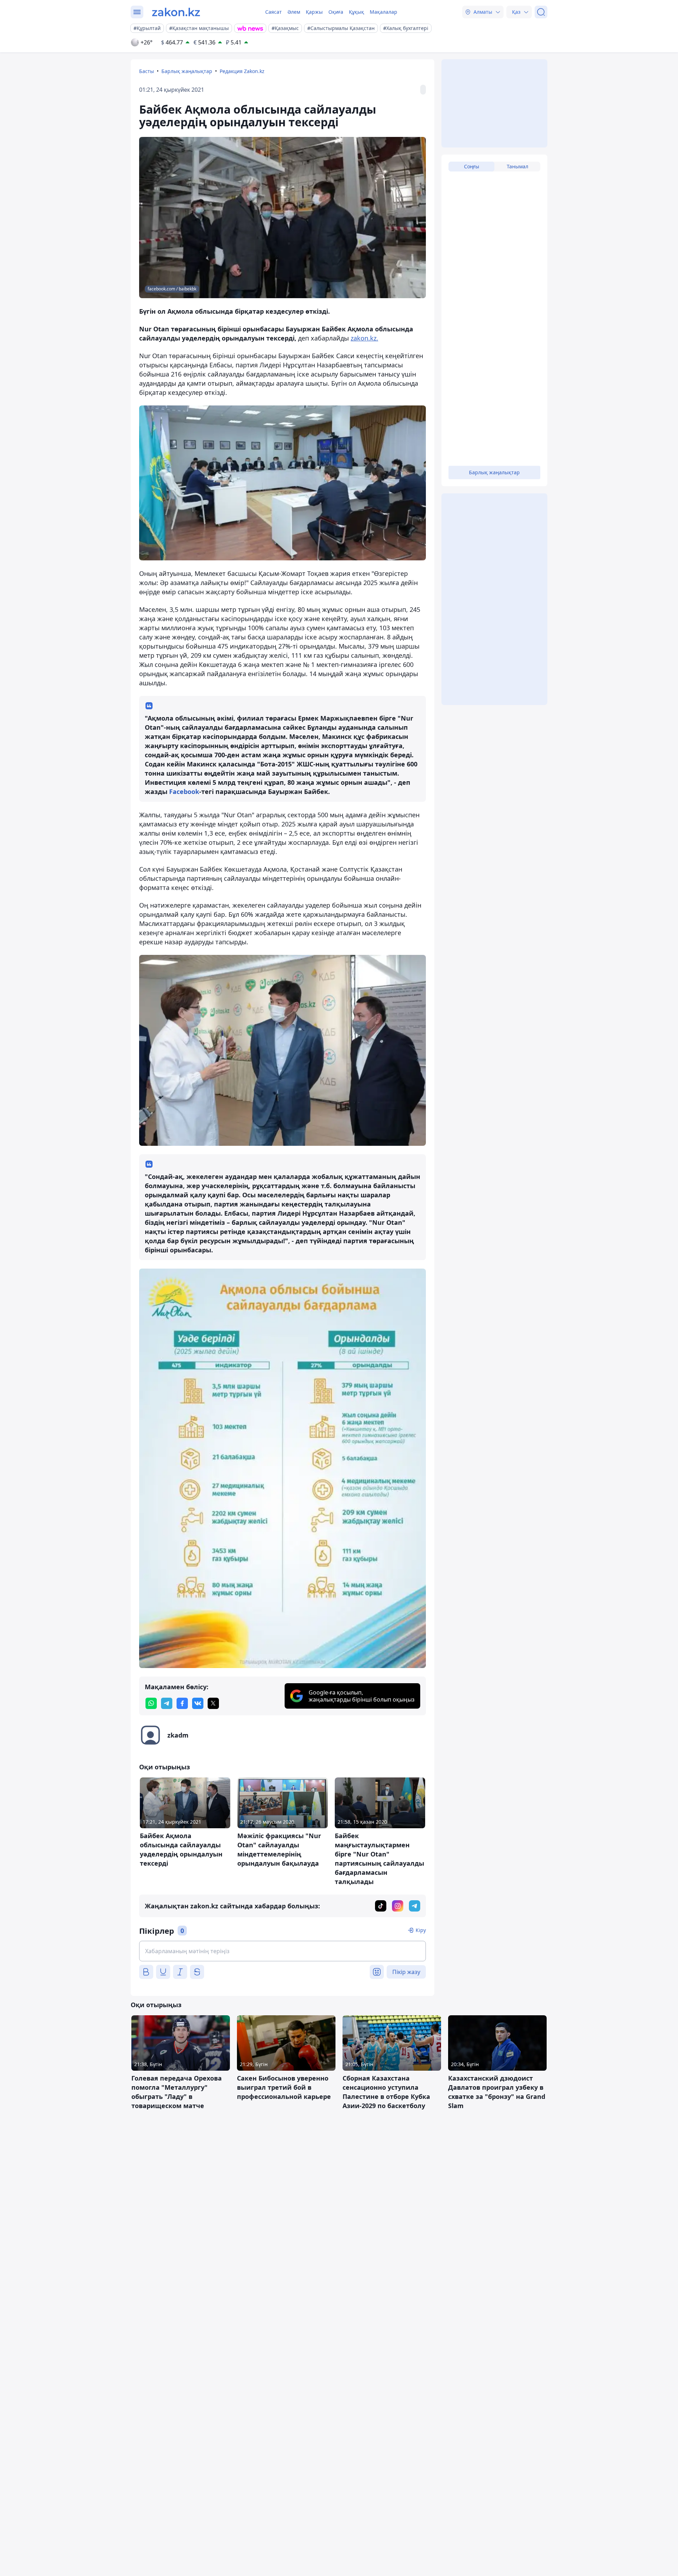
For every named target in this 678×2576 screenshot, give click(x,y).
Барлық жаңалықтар (187, 71)
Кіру (421, 1930)
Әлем (294, 12)
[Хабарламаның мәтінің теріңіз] (282, 1951)
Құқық (356, 12)
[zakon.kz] (176, 12)
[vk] (198, 1703)
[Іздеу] (541, 12)
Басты (147, 71)
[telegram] (167, 1703)
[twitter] (213, 1703)
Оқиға (336, 12)
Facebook (183, 792)
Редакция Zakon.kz (242, 71)
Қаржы (314, 12)
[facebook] (182, 1703)
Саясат (273, 12)
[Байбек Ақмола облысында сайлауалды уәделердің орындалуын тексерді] (282, 1468)
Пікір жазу (406, 1972)
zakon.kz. (364, 338)
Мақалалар (383, 12)
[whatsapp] (151, 1703)
